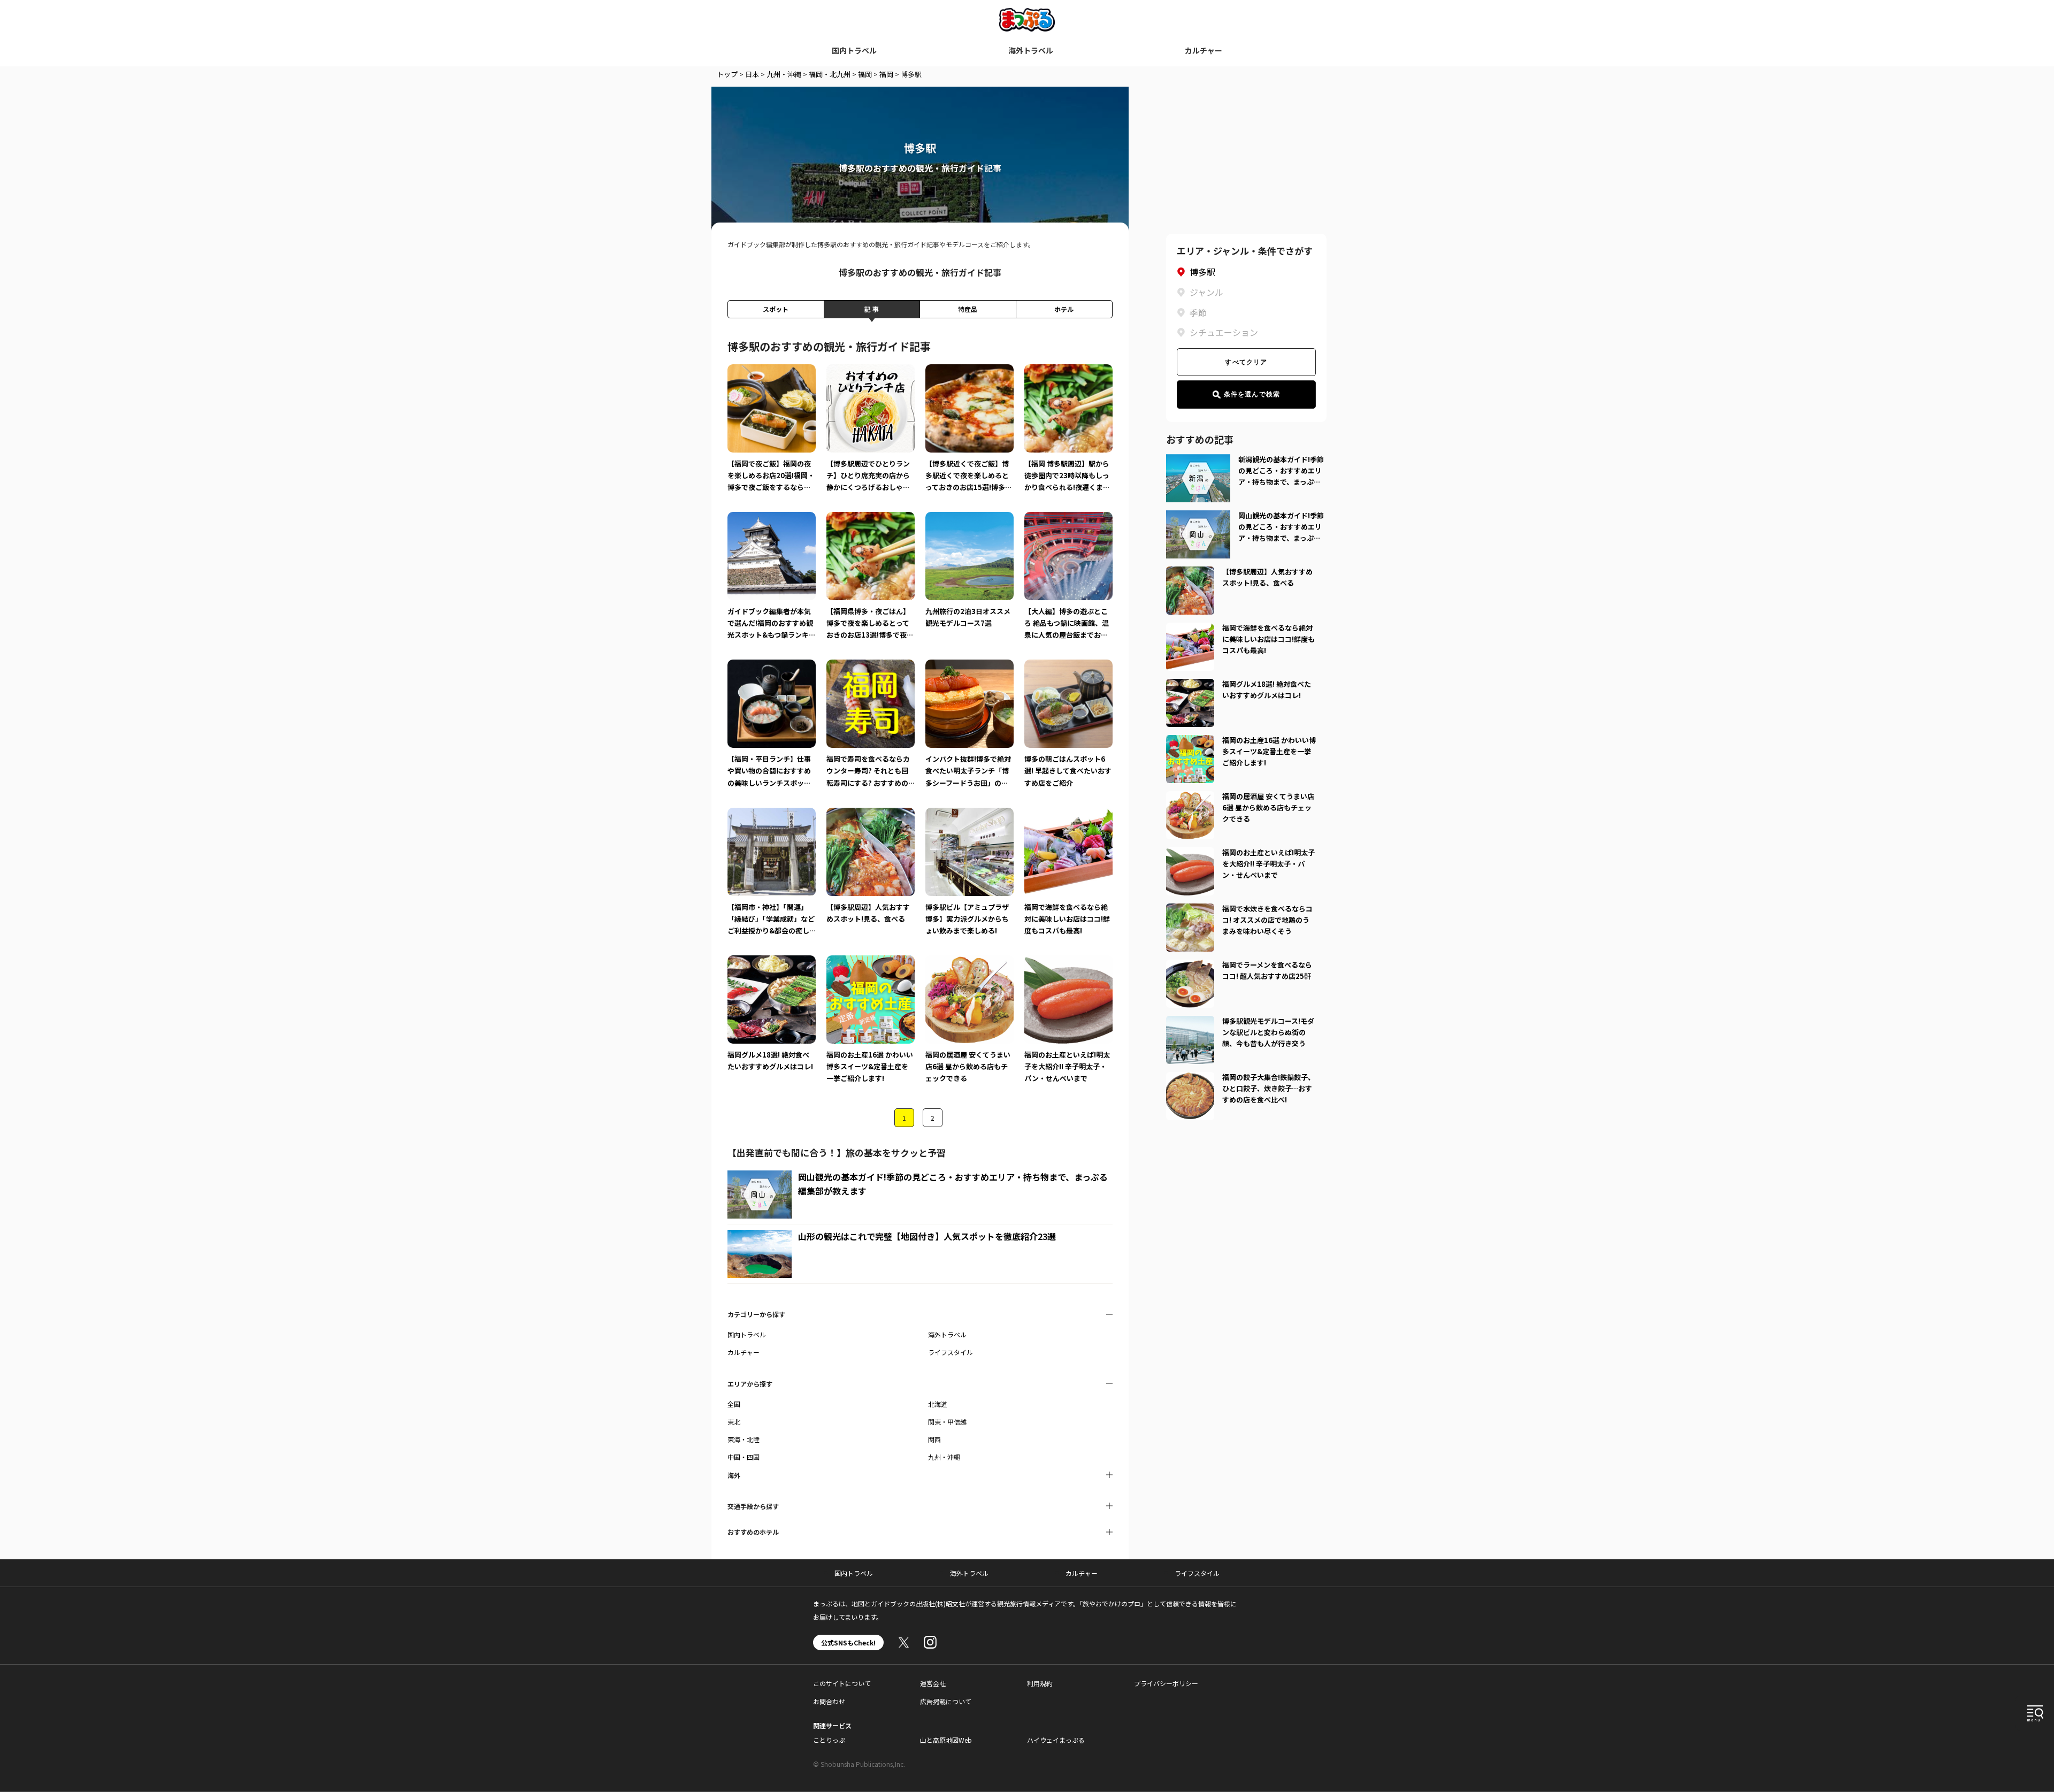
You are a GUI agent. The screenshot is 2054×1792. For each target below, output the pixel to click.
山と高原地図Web (946, 1740)
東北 (734, 1422)
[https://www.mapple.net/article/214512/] (1190, 685)
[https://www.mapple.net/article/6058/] (1190, 966)
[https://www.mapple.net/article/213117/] (1190, 854)
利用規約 (1040, 1683)
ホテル (1064, 309)
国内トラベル (854, 50)
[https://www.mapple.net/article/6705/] (1190, 573)
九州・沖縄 (784, 74)
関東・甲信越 (947, 1422)
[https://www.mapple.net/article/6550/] (1190, 629)
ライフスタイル (951, 1352)
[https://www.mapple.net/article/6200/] (1190, 910)
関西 (934, 1439)
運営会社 (933, 1683)
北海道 (938, 1404)
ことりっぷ (829, 1740)
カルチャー (1204, 50)
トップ (727, 74)
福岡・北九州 (830, 74)
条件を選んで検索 (1252, 394)
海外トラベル (1031, 50)
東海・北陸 (744, 1439)
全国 (734, 1404)
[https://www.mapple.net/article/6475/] (1190, 1078)
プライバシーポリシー (1166, 1683)
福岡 (865, 74)
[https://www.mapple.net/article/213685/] (1190, 741)
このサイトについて (842, 1683)
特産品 (968, 309)
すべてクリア (1246, 362)
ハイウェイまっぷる (1056, 1740)
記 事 (872, 309)
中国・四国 (744, 1457)
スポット (776, 309)
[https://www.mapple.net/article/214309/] (1190, 798)
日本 (752, 74)
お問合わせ (829, 1701)
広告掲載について (946, 1701)
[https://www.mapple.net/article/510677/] (1190, 1022)
